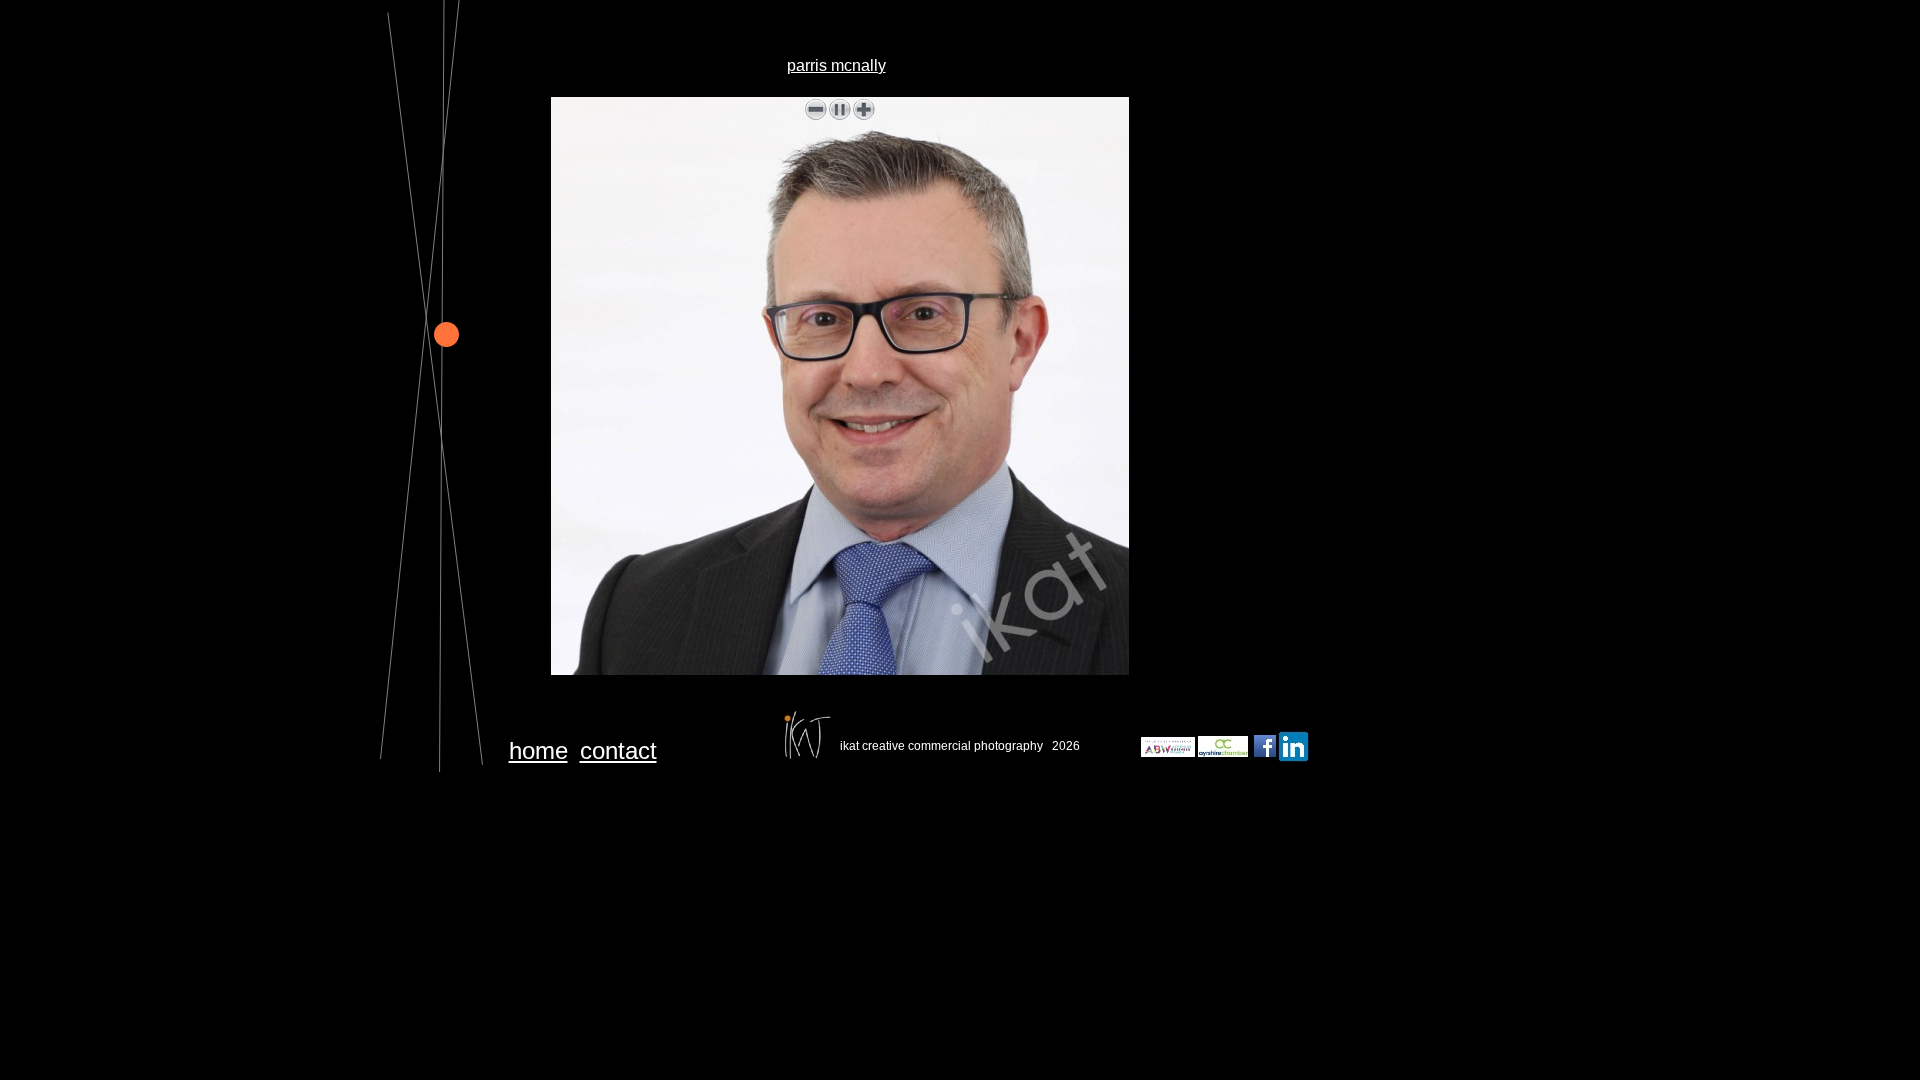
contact (618, 750)
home (538, 750)
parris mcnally (836, 65)
